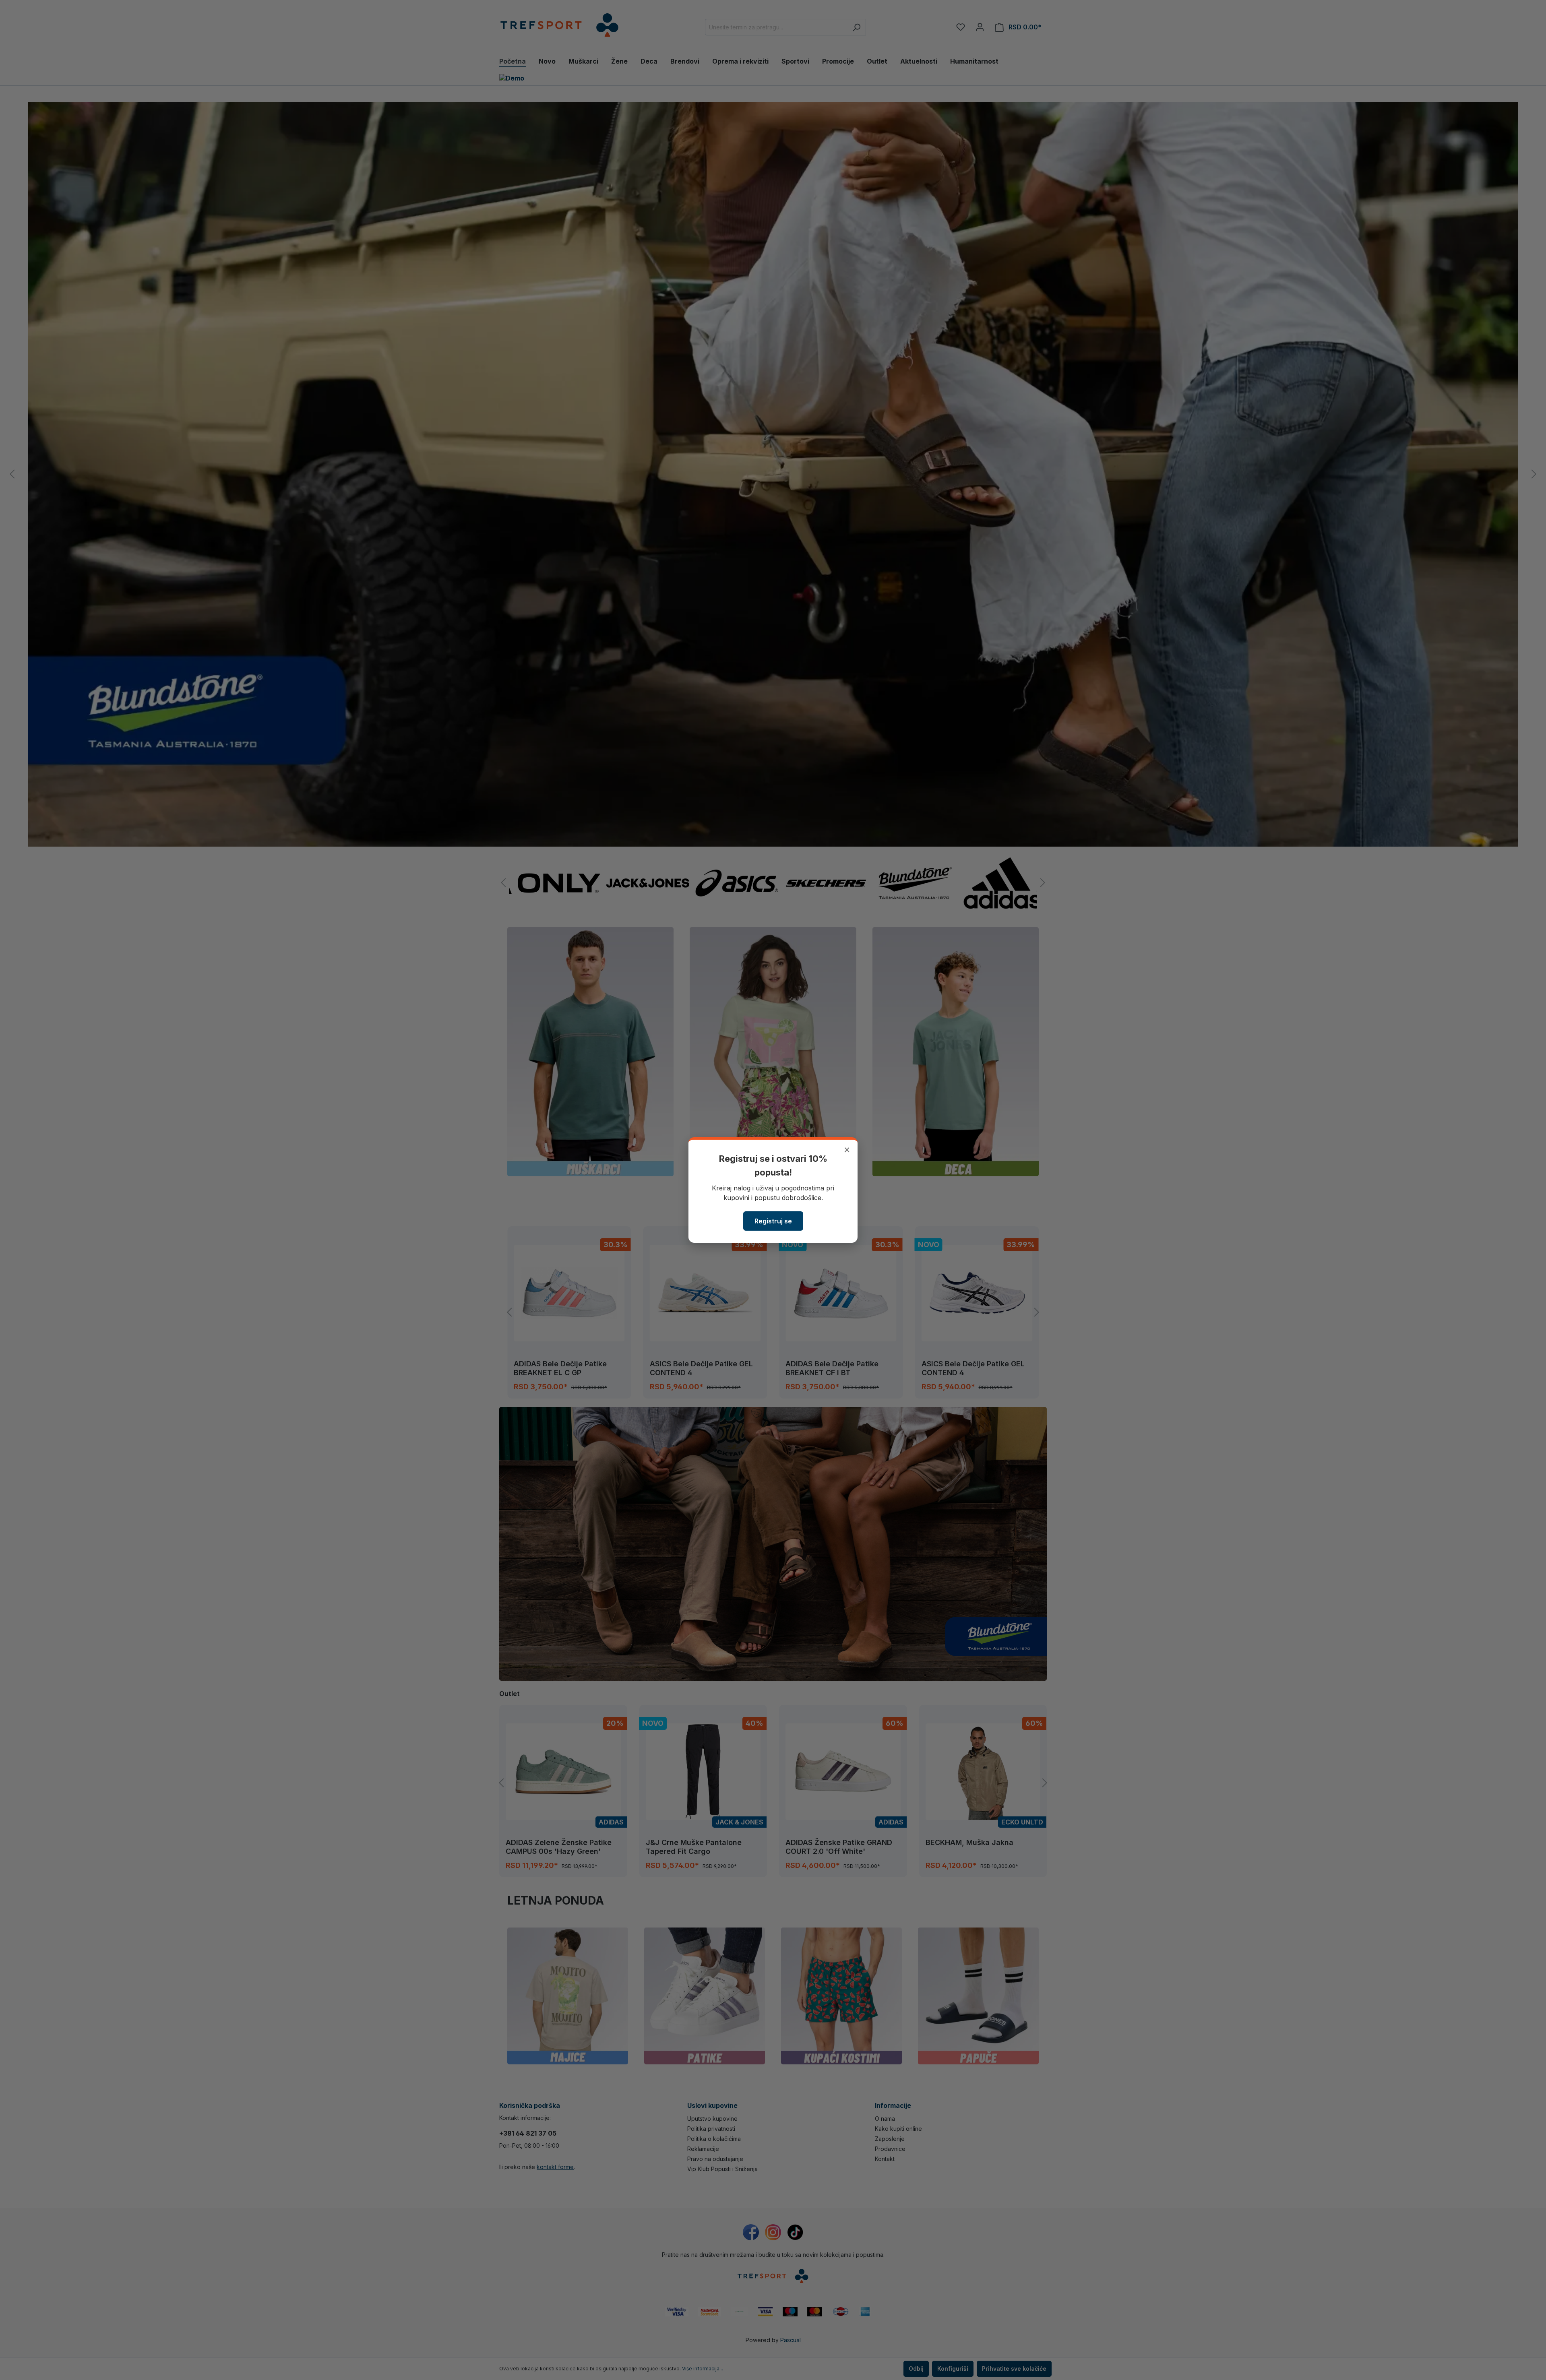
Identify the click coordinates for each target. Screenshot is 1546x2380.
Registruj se (773, 1221)
